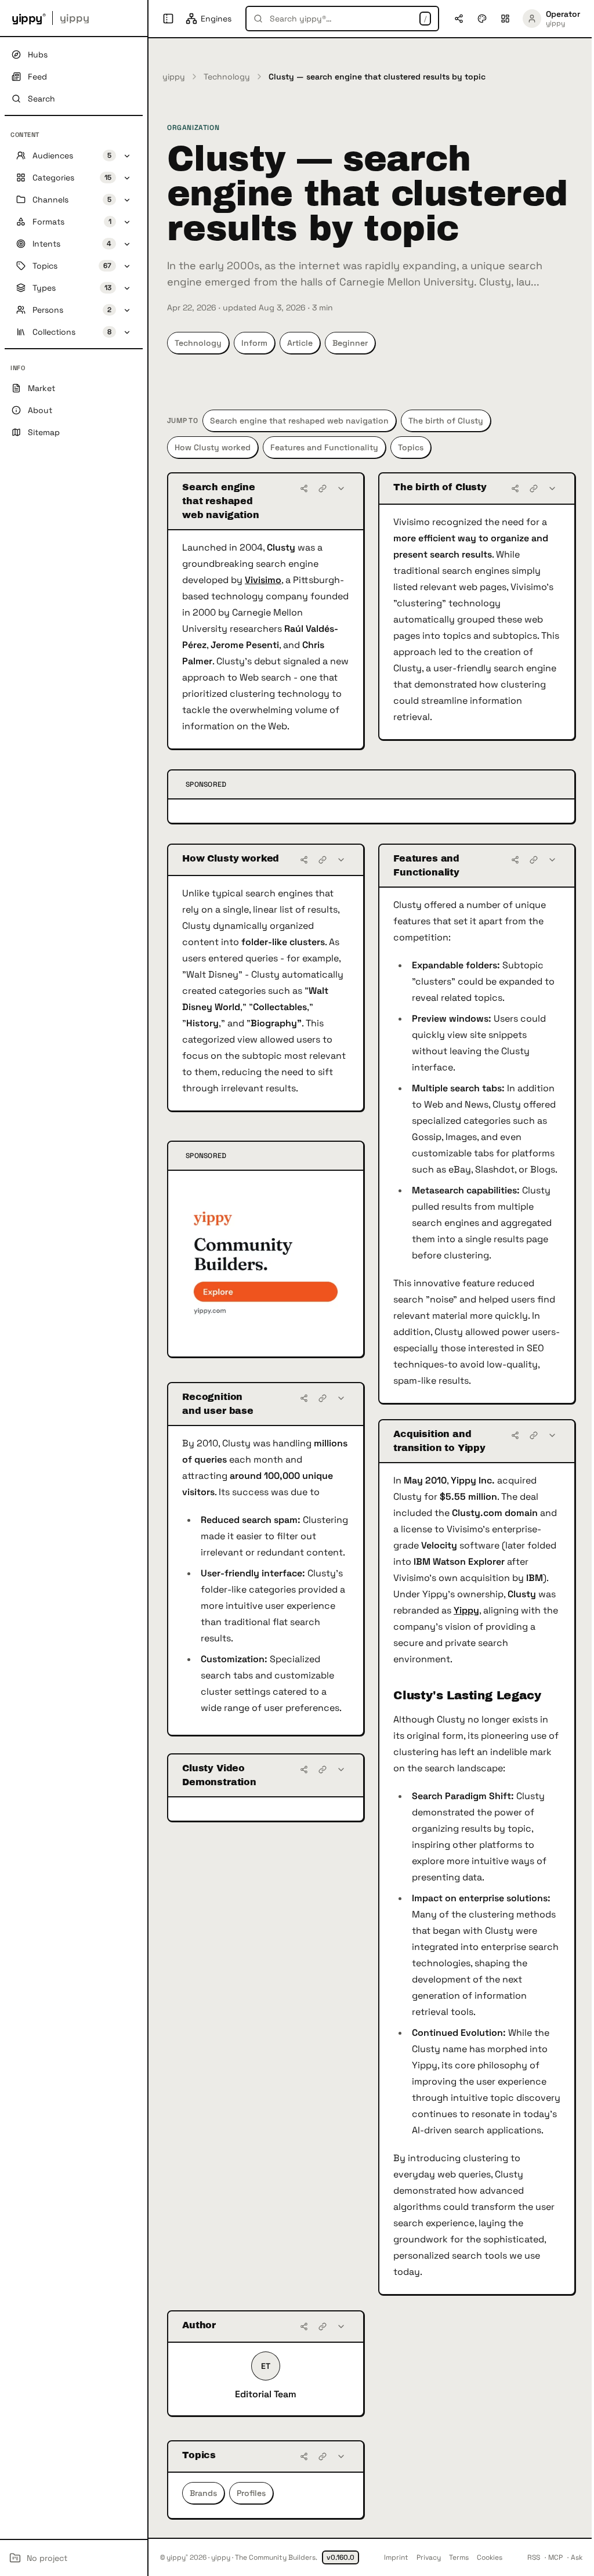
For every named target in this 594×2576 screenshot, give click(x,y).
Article (300, 343)
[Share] (304, 489)
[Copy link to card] (323, 489)
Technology (227, 77)
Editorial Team (266, 2394)
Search (41, 99)
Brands (203, 2493)
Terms (459, 2557)
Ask (577, 2557)
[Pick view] (505, 19)
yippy (174, 77)
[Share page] (459, 19)
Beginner (350, 343)
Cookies (490, 2557)
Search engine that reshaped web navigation (299, 421)
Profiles (251, 2493)
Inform (254, 343)
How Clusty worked (213, 447)
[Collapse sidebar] (168, 19)
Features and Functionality (324, 447)
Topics (411, 447)
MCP (555, 2557)
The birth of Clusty (446, 421)
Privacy (429, 2557)
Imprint (396, 2557)
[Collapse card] (341, 489)
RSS (534, 2557)
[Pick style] (482, 19)
